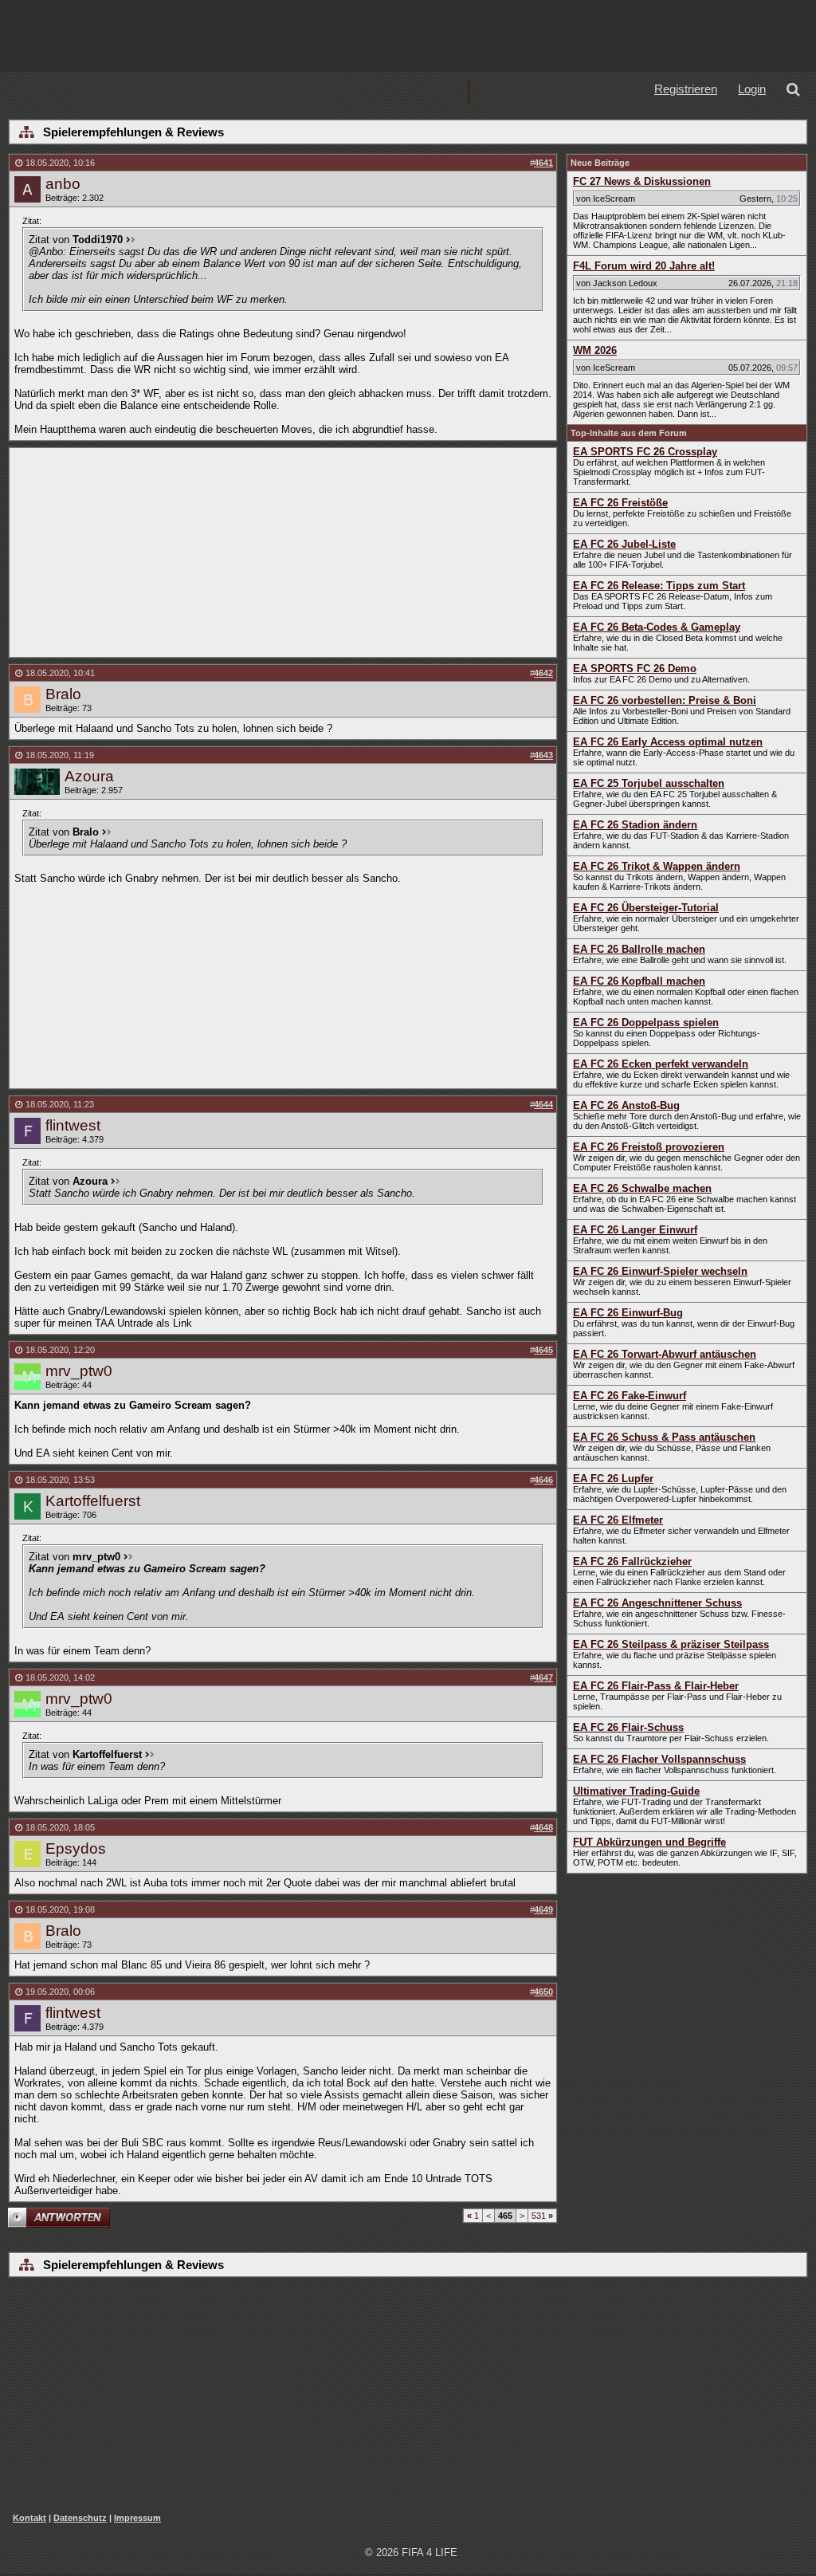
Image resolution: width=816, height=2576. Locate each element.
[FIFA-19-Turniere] (418, 91)
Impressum (137, 2518)
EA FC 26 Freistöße (620, 503)
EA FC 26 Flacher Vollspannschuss (659, 1759)
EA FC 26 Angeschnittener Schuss (657, 1603)
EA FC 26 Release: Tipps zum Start (659, 586)
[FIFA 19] (316, 91)
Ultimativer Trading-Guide (636, 1791)
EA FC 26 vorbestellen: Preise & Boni (665, 700)
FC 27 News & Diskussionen (642, 181)
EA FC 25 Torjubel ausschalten (649, 783)
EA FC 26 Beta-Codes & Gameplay (657, 627)
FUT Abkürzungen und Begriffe (649, 1842)
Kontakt (29, 2518)
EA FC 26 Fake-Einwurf (630, 1396)
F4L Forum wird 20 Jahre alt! (644, 266)
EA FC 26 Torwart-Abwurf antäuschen (665, 1354)
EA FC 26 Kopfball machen (639, 981)
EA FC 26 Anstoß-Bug (626, 1105)
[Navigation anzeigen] (26, 133)
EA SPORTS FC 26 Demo (635, 669)
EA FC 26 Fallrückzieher (632, 1561)
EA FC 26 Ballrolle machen (639, 949)
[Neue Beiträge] (214, 91)
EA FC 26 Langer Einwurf (635, 1230)
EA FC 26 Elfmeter (618, 1520)
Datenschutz (80, 2518)
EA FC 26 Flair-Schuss (628, 1727)
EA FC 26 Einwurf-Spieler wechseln (660, 1271)
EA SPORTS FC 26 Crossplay (645, 452)
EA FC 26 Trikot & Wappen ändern (657, 866)
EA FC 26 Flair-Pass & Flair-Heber (656, 1686)
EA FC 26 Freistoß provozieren (649, 1147)
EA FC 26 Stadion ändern (635, 825)
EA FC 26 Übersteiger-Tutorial (646, 908)
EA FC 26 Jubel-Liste (624, 544)
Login (752, 89)
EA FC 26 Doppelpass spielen (646, 1023)
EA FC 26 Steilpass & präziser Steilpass (671, 1644)
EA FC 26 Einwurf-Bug (628, 1313)
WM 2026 (595, 350)
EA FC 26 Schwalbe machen (642, 1188)
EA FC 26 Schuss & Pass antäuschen (664, 1437)
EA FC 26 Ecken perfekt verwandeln (661, 1064)
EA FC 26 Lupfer (613, 1479)
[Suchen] (796, 91)
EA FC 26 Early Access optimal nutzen (668, 742)
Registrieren (686, 89)
